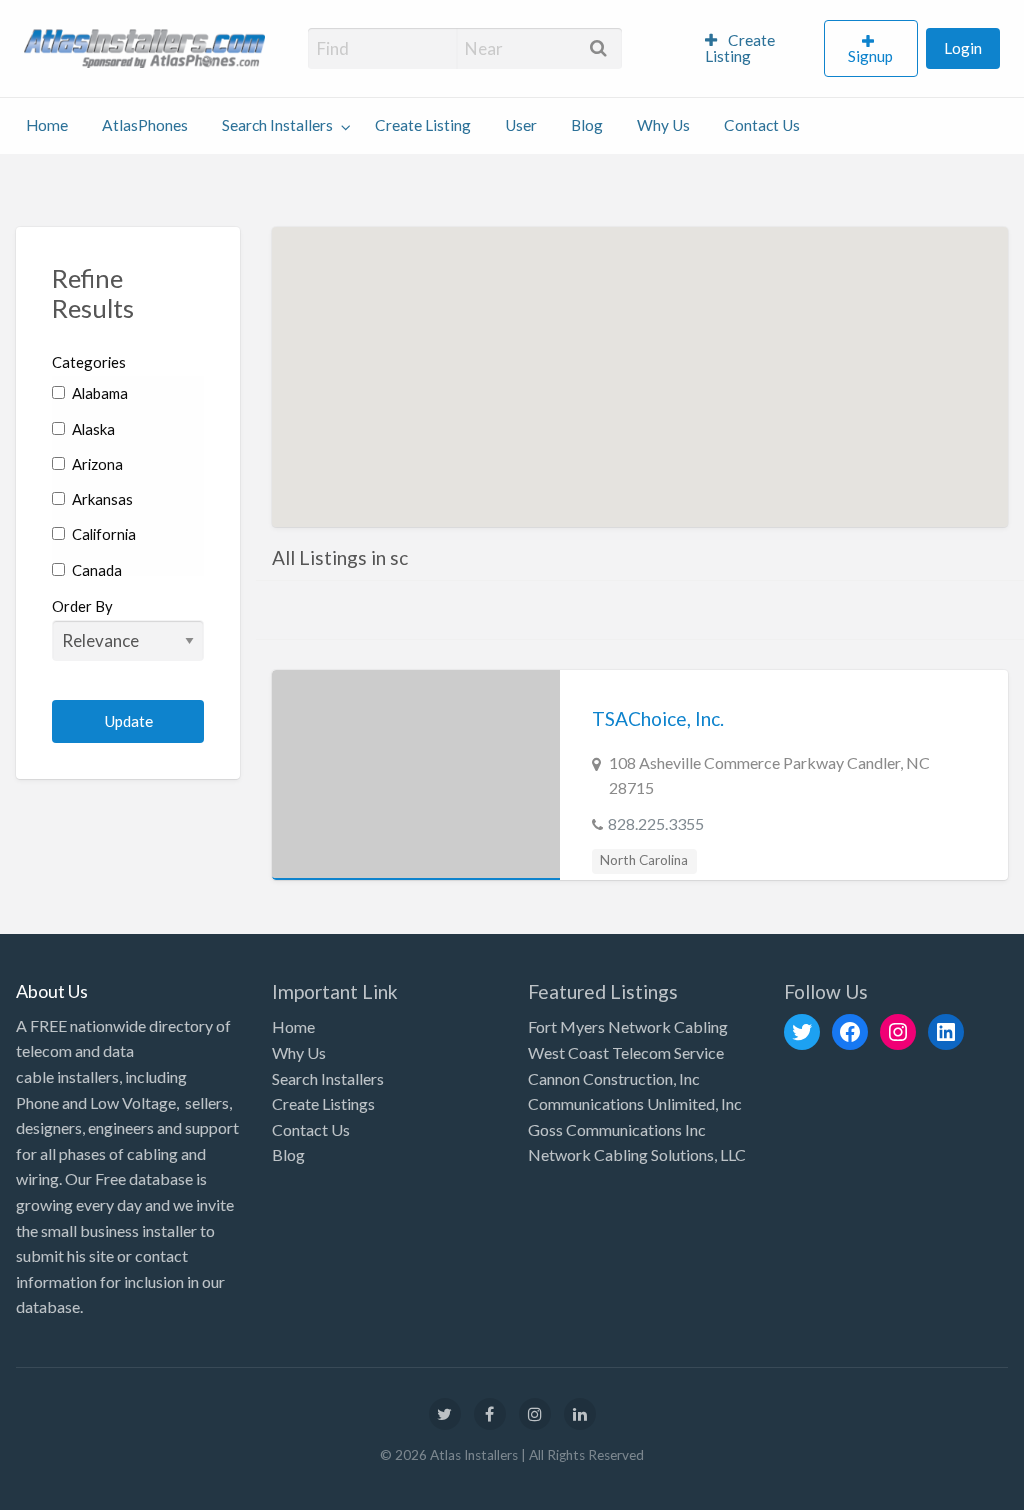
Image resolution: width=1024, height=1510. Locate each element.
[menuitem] (756, 49)
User (521, 125)
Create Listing (740, 48)
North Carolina (644, 860)
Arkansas (101, 499)
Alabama (98, 393)
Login (963, 48)
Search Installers (277, 125)
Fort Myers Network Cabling (628, 1026)
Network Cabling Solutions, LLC (637, 1154)
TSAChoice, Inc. (658, 718)
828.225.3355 (656, 823)
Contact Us (762, 125)
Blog (587, 125)
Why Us (663, 125)
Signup (870, 56)
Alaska (92, 429)
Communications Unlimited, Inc (635, 1103)
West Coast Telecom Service (626, 1052)
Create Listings (323, 1103)
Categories (89, 362)
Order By (82, 606)
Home (47, 125)
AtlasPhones (145, 125)
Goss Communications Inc (617, 1129)
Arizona (96, 464)
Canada (95, 570)
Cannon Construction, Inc (614, 1078)
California (102, 534)
